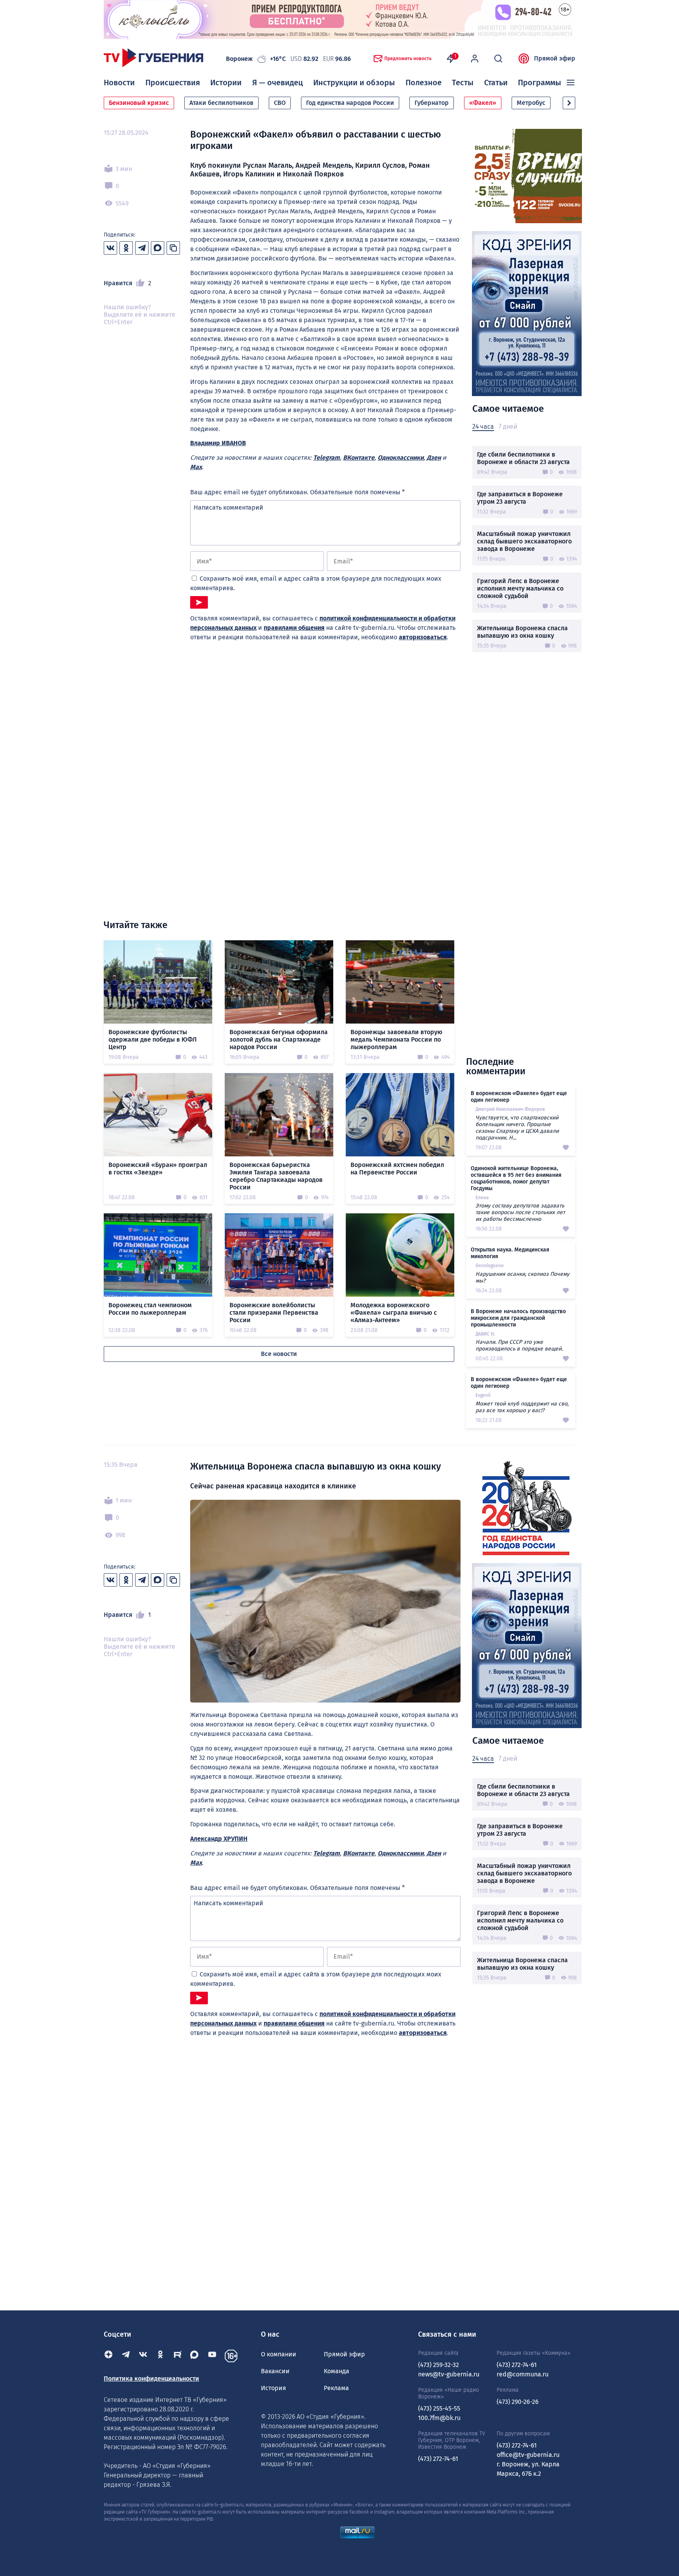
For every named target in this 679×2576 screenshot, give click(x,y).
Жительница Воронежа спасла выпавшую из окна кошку (522, 632)
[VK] (143, 2356)
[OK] (160, 2356)
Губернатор (432, 103)
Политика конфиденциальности (151, 2379)
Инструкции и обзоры (354, 83)
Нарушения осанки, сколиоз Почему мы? (522, 1277)
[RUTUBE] (178, 2356)
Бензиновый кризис (139, 103)
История (273, 2388)
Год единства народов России (350, 103)
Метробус (531, 103)
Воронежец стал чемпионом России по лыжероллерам (150, 1309)
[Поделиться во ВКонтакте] (110, 248)
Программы (540, 83)
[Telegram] (126, 2356)
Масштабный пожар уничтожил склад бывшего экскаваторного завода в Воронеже (524, 541)
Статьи (496, 83)
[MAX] (195, 2356)
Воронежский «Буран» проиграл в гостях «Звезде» (158, 1169)
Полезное (424, 83)
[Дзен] (108, 2356)
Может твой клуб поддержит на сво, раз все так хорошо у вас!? (522, 1407)
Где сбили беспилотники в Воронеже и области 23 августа (523, 458)
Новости (119, 83)
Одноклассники (401, 458)
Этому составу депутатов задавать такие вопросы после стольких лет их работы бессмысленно (520, 1212)
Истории (226, 83)
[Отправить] (199, 602)
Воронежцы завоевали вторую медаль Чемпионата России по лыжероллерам (396, 1039)
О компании (279, 2354)
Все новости (279, 1354)
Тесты (463, 83)
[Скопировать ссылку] (173, 248)
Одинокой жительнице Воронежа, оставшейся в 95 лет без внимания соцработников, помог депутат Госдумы (516, 1178)
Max (196, 467)
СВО (280, 103)
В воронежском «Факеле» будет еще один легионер (519, 1097)
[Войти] (475, 59)
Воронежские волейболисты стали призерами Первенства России (274, 1313)
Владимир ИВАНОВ (218, 443)
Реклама (336, 2388)
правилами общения (294, 628)
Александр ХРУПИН (219, 1839)
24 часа (483, 427)
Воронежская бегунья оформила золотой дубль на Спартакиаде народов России (279, 1039)
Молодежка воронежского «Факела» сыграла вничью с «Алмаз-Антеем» (394, 1313)
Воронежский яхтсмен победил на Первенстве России (397, 1169)
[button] (569, 103)
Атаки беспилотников (221, 103)
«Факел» (483, 103)
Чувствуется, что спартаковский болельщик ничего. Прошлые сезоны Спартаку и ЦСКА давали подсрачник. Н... (517, 1128)
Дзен (434, 458)
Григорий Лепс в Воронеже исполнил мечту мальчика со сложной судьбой (520, 588)
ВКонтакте (359, 458)
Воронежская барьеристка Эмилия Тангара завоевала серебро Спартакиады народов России (276, 1176)
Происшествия (173, 83)
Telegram (327, 458)
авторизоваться (423, 637)
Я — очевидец (278, 83)
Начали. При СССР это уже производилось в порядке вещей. (519, 1345)
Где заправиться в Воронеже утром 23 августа (520, 498)
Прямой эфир (555, 58)
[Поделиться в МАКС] (158, 248)
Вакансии (275, 2371)
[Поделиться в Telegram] (142, 248)
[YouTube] (212, 2356)
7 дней (508, 427)
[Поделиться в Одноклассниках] (126, 248)
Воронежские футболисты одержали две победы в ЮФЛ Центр (153, 1039)
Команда (337, 2371)
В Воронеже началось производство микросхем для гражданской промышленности (518, 1318)
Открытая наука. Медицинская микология (510, 1253)
